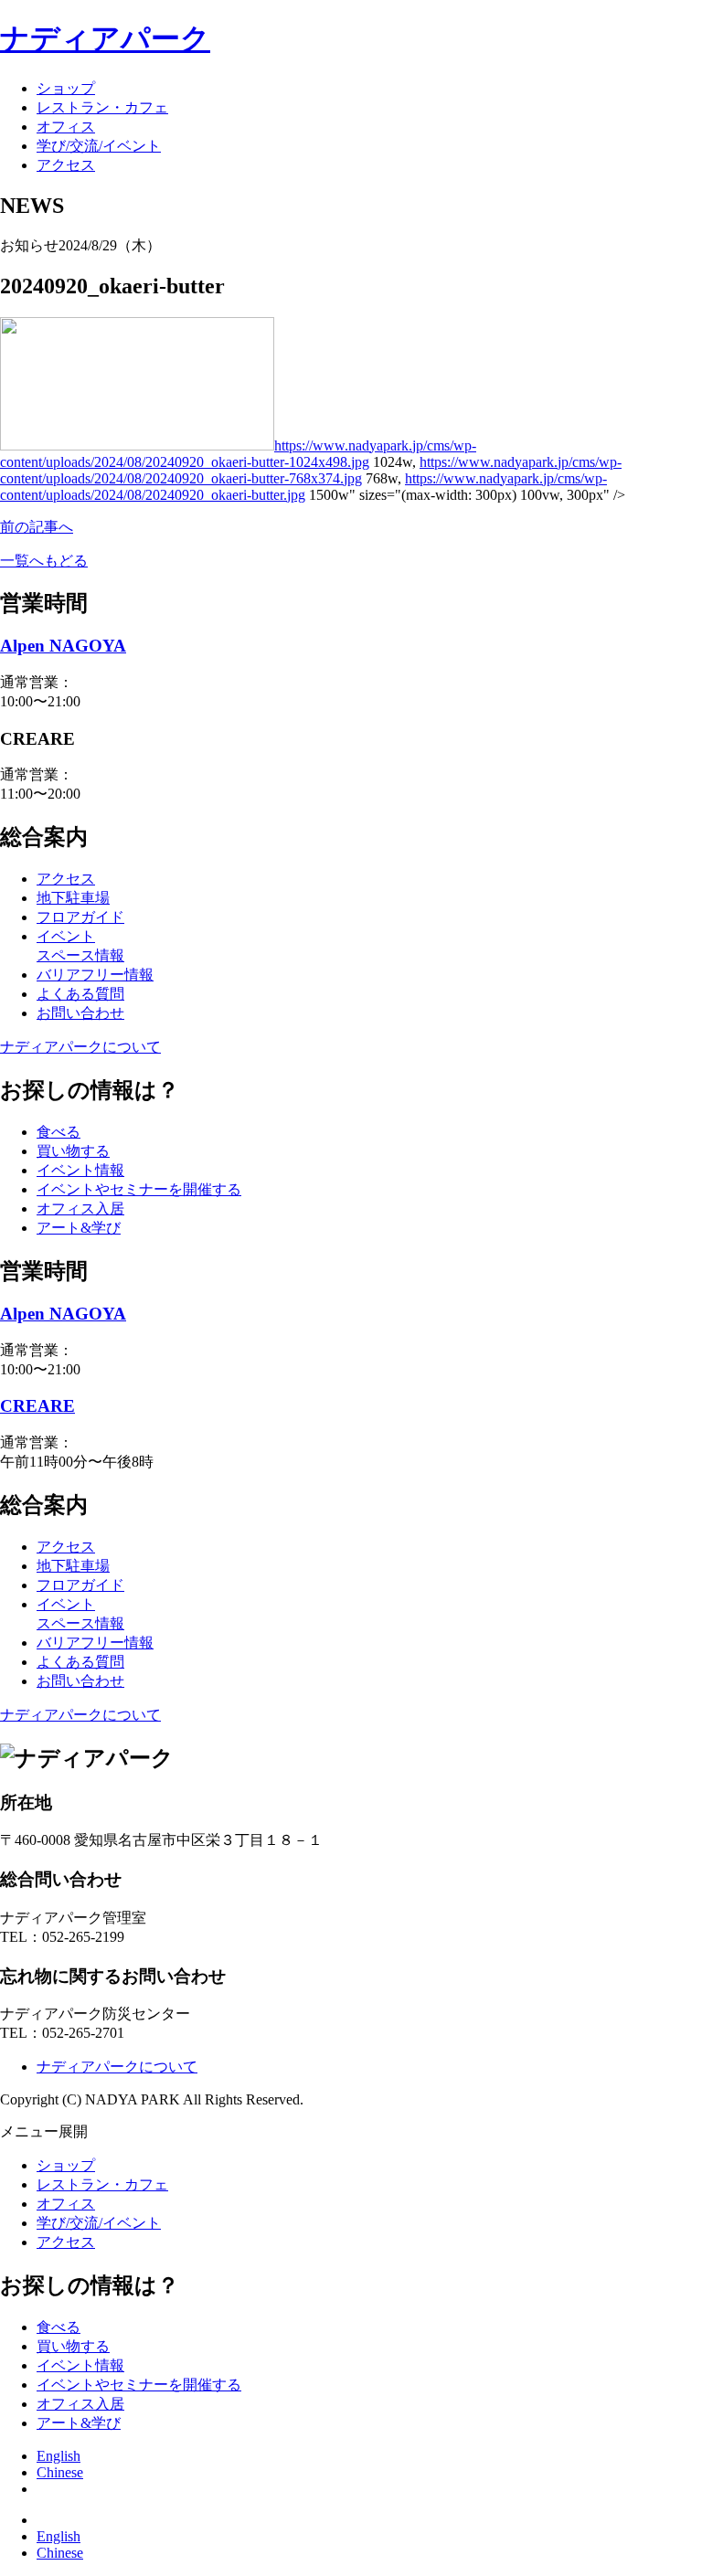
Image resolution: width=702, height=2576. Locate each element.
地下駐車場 (73, 898)
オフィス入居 (80, 1208)
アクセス (66, 165)
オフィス (66, 127)
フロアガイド (80, 917)
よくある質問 (80, 994)
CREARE (37, 1406)
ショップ (66, 88)
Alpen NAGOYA (63, 646)
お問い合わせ (80, 1013)
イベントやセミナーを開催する (139, 1189)
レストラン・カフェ (102, 107)
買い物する (73, 1151)
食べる (58, 1132)
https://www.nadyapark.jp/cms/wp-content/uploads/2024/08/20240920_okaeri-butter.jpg (303, 487)
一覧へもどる (44, 561)
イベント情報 (80, 1170)
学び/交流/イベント (99, 146)
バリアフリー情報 (95, 975)
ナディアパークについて (80, 1047)
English (58, 2456)
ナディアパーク (105, 38)
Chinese (60, 2472)
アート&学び (79, 1228)
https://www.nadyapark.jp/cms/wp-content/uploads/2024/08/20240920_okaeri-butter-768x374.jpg (311, 470)
